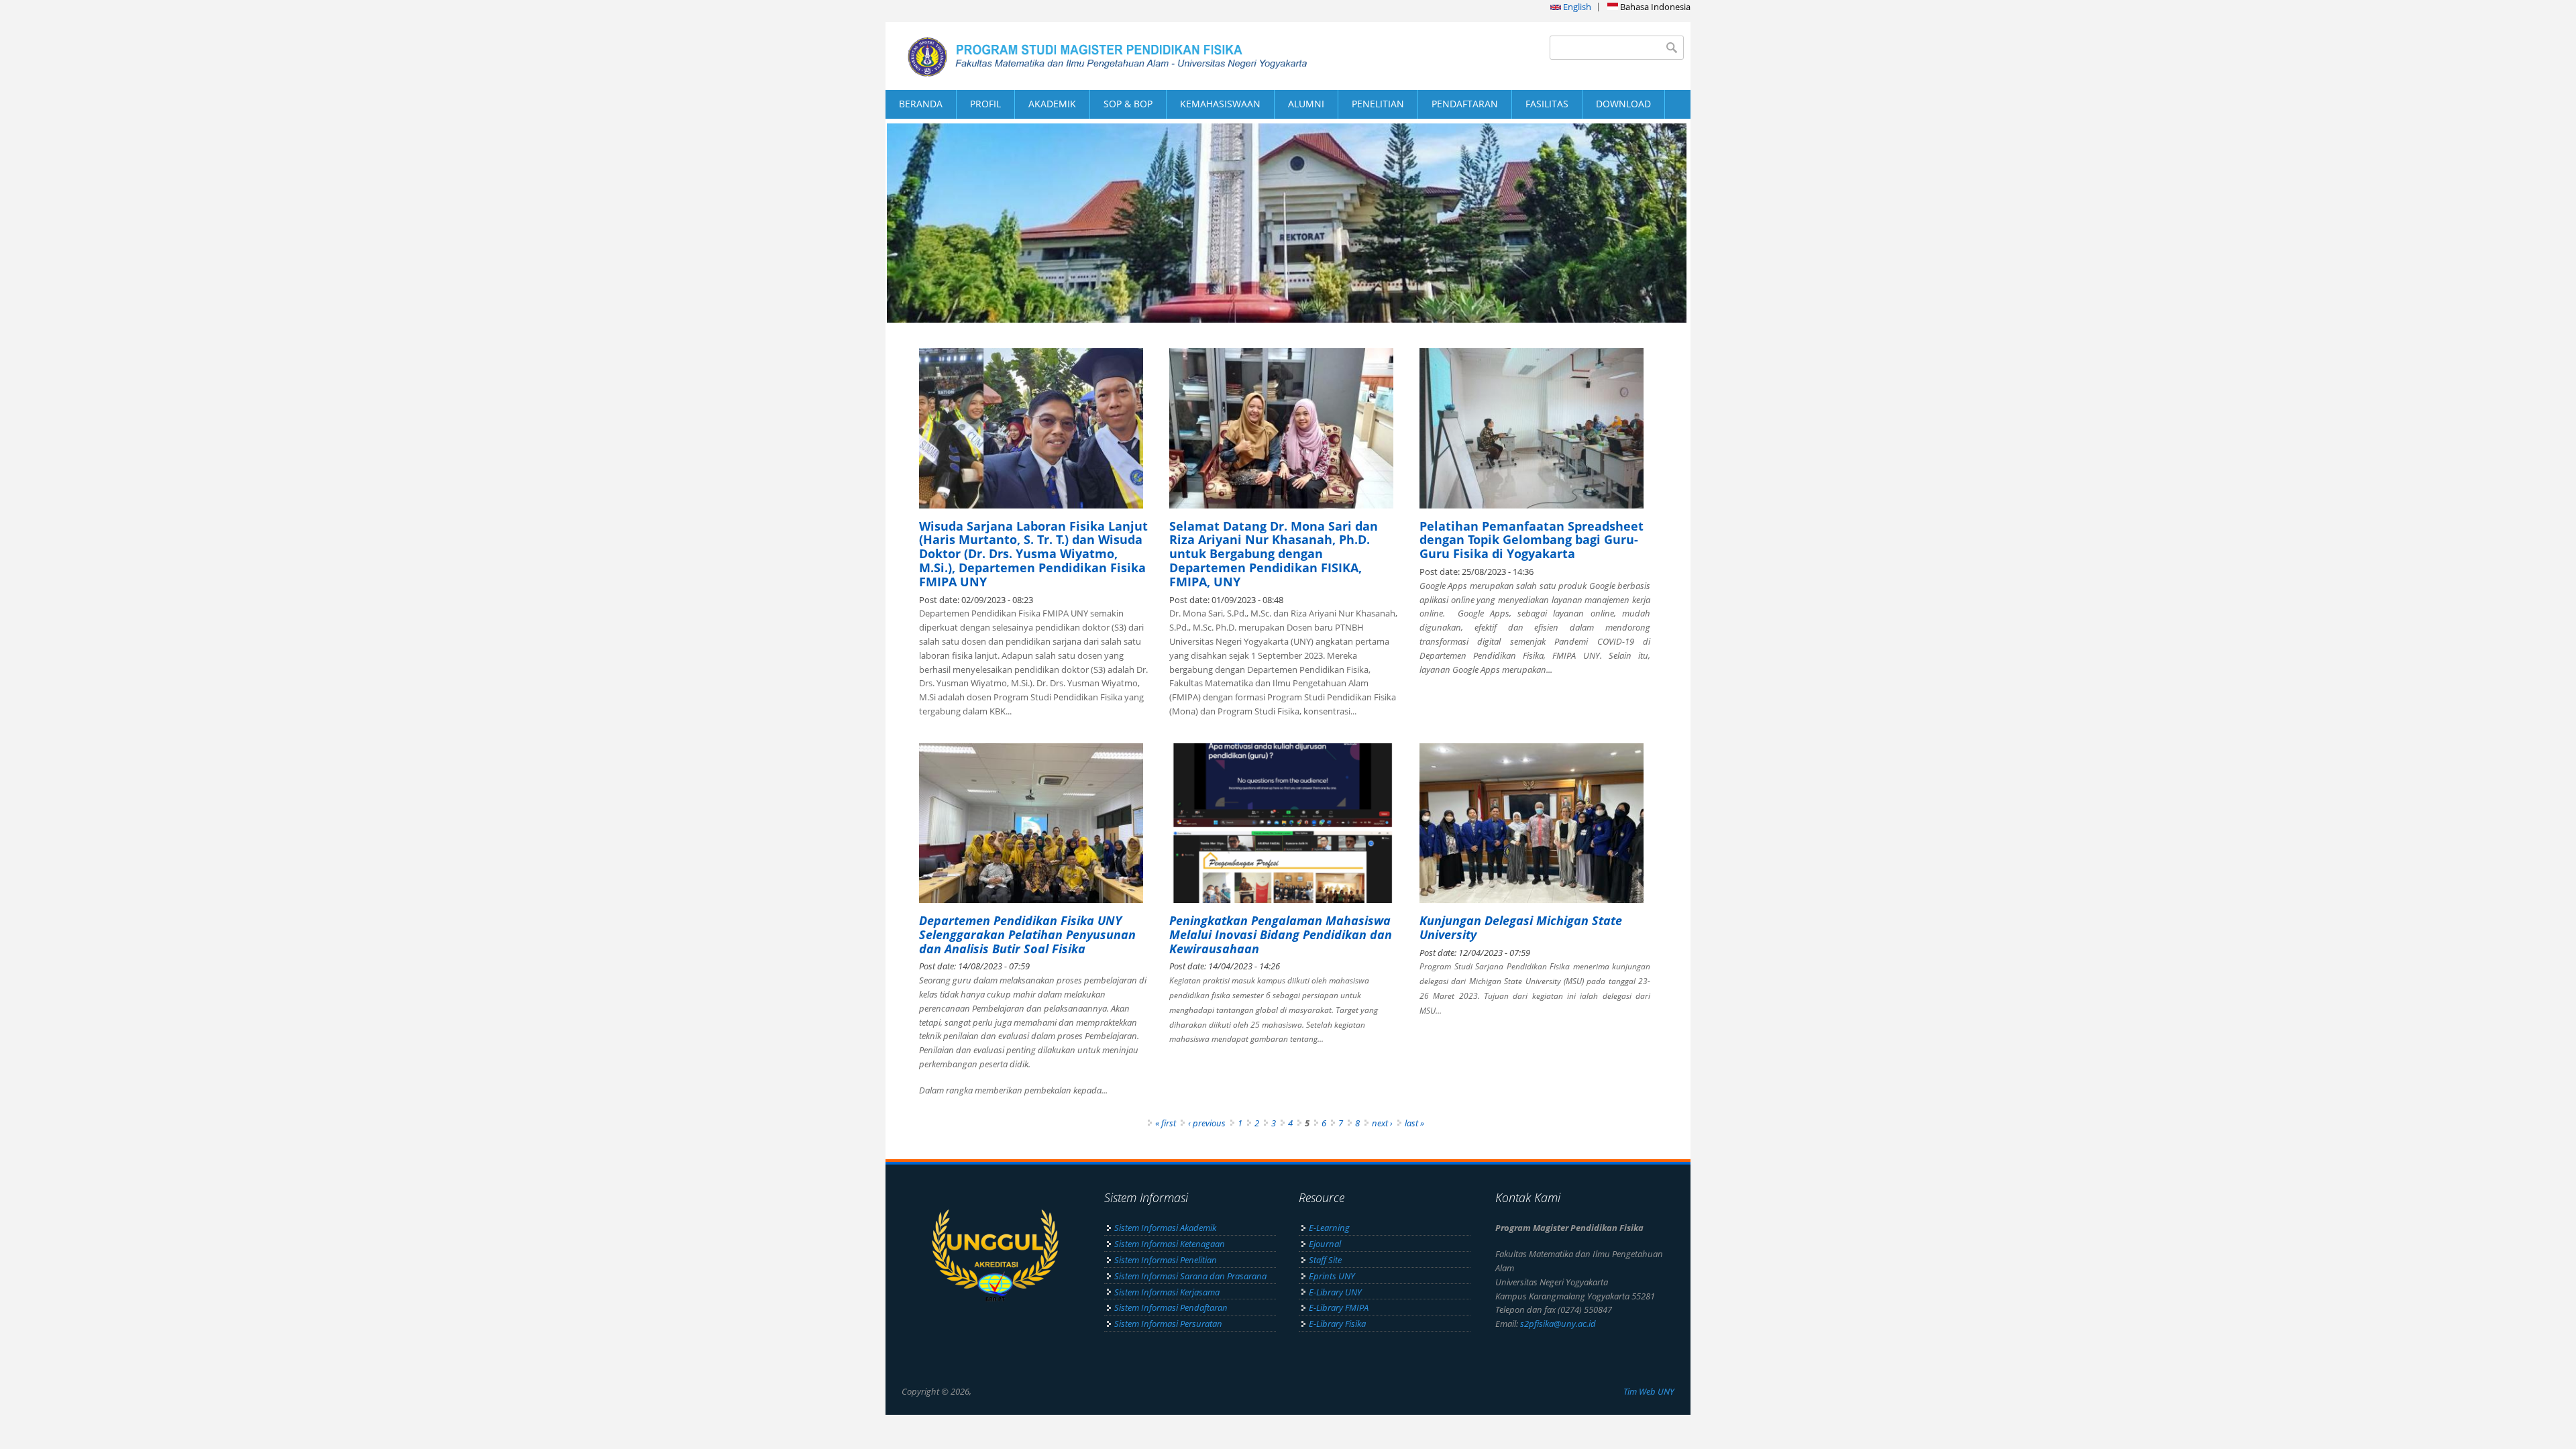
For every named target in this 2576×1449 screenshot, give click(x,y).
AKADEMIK (1052, 104)
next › (1382, 1123)
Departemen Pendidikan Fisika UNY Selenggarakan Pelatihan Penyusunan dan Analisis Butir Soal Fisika (1027, 934)
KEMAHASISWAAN (1220, 104)
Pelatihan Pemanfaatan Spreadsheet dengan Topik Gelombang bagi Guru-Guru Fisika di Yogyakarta (1532, 540)
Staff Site (1325, 1260)
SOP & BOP (1128, 104)
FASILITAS (1547, 104)
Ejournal (1325, 1244)
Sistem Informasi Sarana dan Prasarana (1190, 1276)
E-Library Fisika (1337, 1324)
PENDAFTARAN (1465, 104)
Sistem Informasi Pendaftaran (1171, 1307)
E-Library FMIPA (1339, 1307)
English (1576, 7)
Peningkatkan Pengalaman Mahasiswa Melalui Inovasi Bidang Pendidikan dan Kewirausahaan (1281, 934)
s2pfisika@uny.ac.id (1558, 1324)
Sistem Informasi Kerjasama (1167, 1292)
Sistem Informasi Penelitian (1166, 1260)
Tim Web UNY (1649, 1391)
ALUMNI (1306, 104)
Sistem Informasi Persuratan (1168, 1324)
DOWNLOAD (1623, 104)
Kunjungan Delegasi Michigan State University (1521, 927)
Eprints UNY (1332, 1276)
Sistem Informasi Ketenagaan (1170, 1244)
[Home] (1087, 56)
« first (1166, 1123)
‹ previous (1207, 1123)
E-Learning (1329, 1228)
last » (1414, 1123)
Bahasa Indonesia (1654, 7)
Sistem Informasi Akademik (1165, 1228)
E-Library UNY (1335, 1292)
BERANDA (921, 104)
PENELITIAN (1378, 104)
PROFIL (985, 104)
